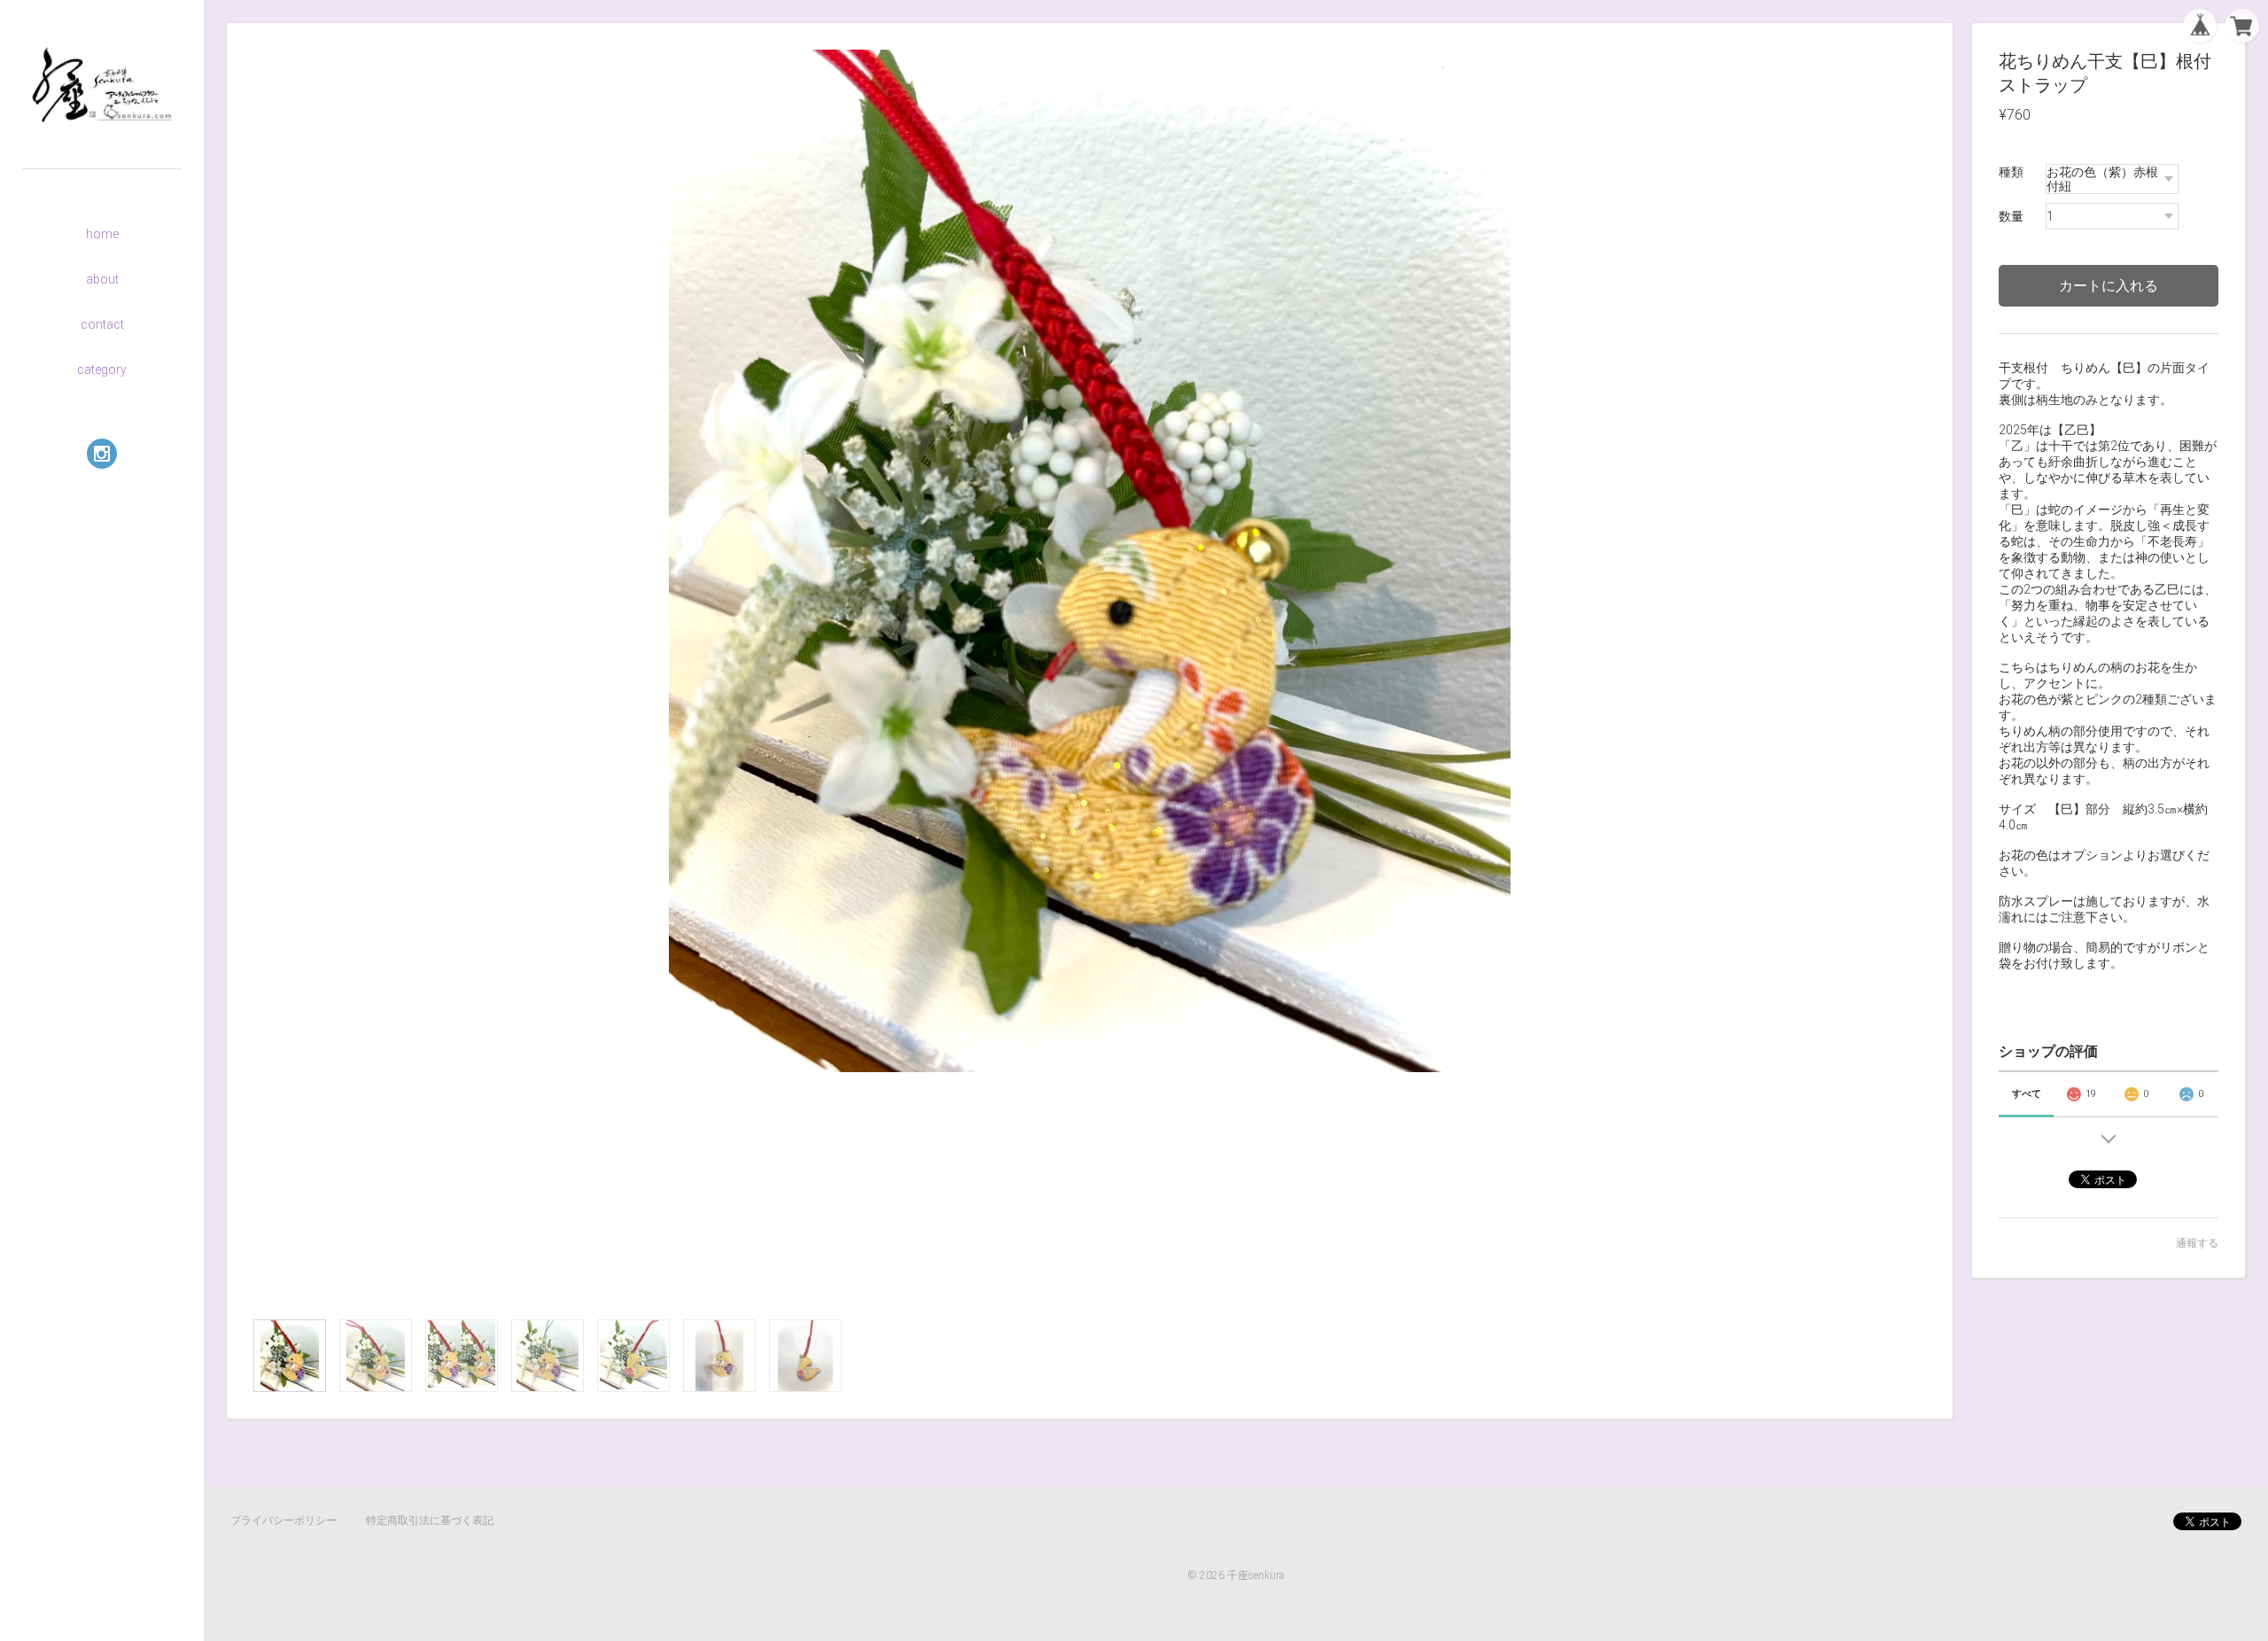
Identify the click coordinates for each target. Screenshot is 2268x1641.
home (102, 234)
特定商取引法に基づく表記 (430, 1520)
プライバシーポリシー (283, 1520)
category (102, 369)
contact (102, 324)
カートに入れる (2109, 286)
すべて (2027, 1094)
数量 (2011, 216)
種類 (2011, 172)
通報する (2197, 1243)
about (102, 279)
